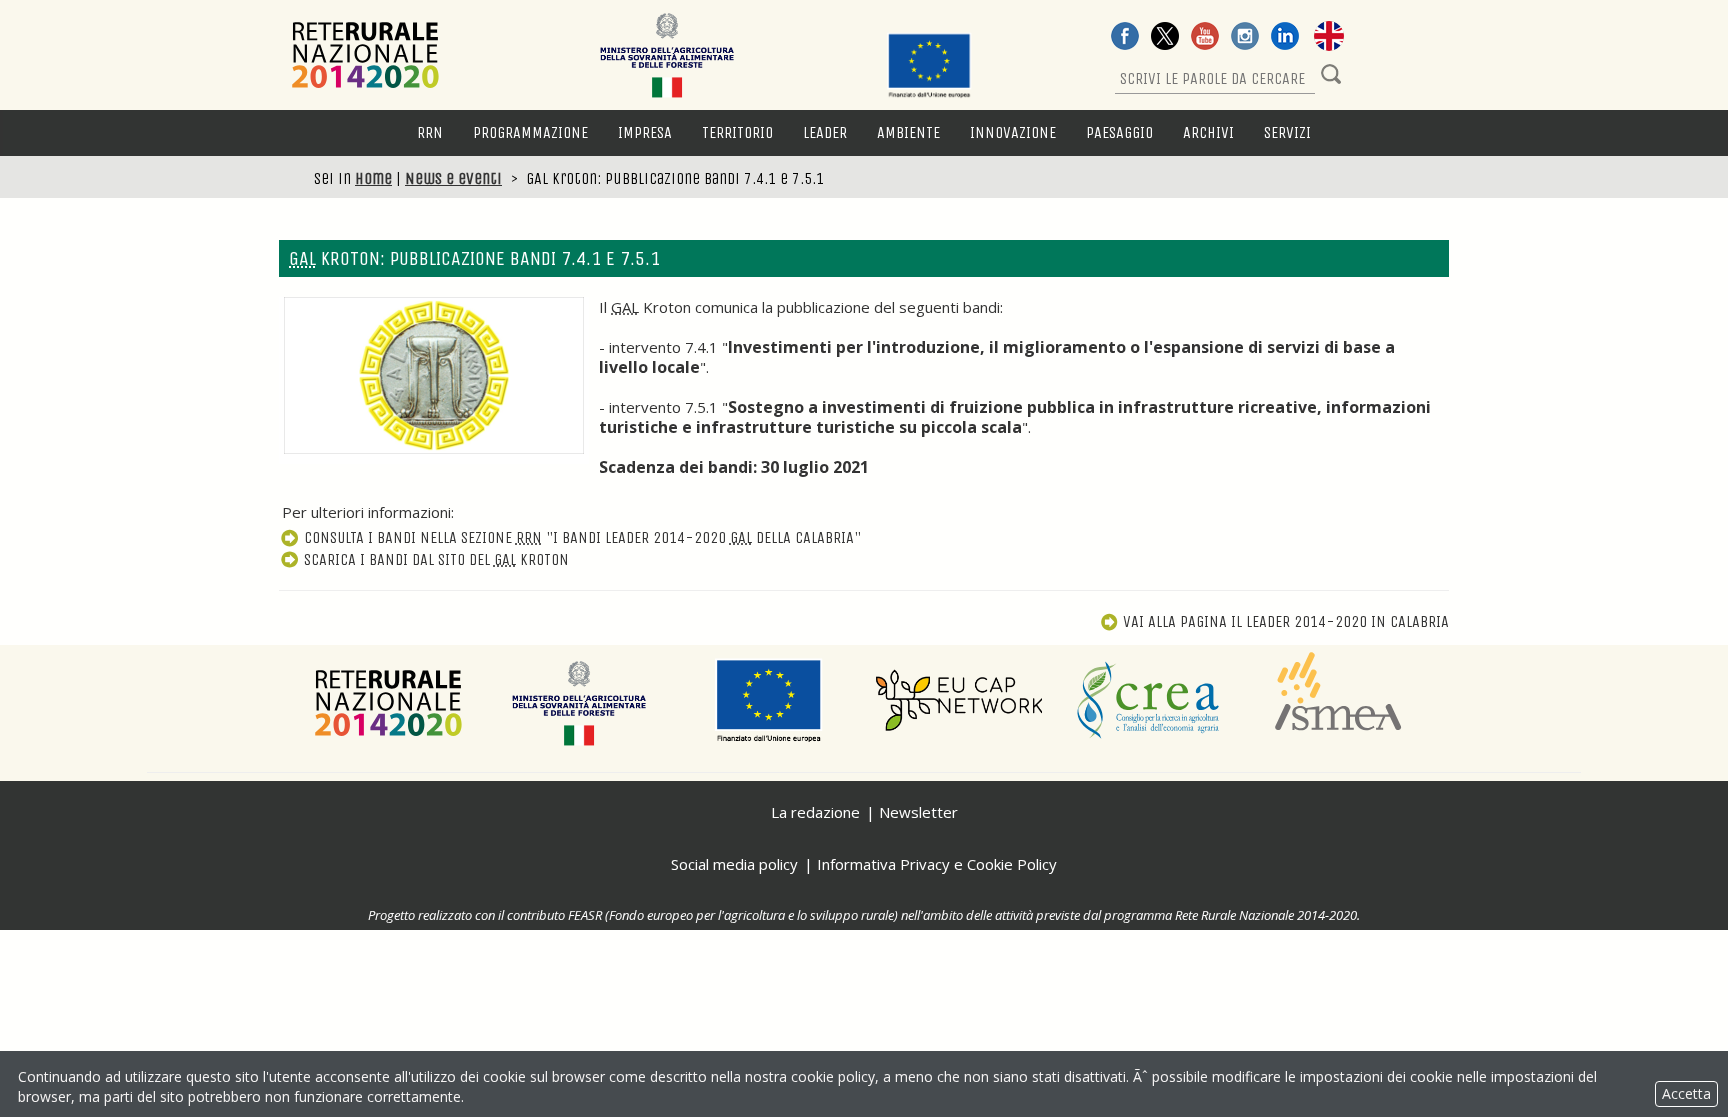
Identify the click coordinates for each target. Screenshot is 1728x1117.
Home (373, 178)
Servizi (1287, 132)
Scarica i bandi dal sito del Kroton (436, 559)
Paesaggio (1119, 132)
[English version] (1329, 38)
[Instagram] (1245, 38)
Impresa (645, 132)
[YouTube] (1205, 38)
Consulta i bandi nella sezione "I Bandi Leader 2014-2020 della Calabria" (582, 537)
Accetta (1686, 1093)
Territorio (737, 132)
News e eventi (453, 178)
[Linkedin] (1285, 38)
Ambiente (908, 132)
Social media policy (734, 864)
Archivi (1208, 132)
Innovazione (1013, 132)
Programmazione (530, 132)
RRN (430, 132)
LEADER (825, 132)
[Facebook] (1125, 38)
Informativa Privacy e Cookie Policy (937, 864)
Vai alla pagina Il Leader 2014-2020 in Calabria (1286, 621)
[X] (1165, 38)
